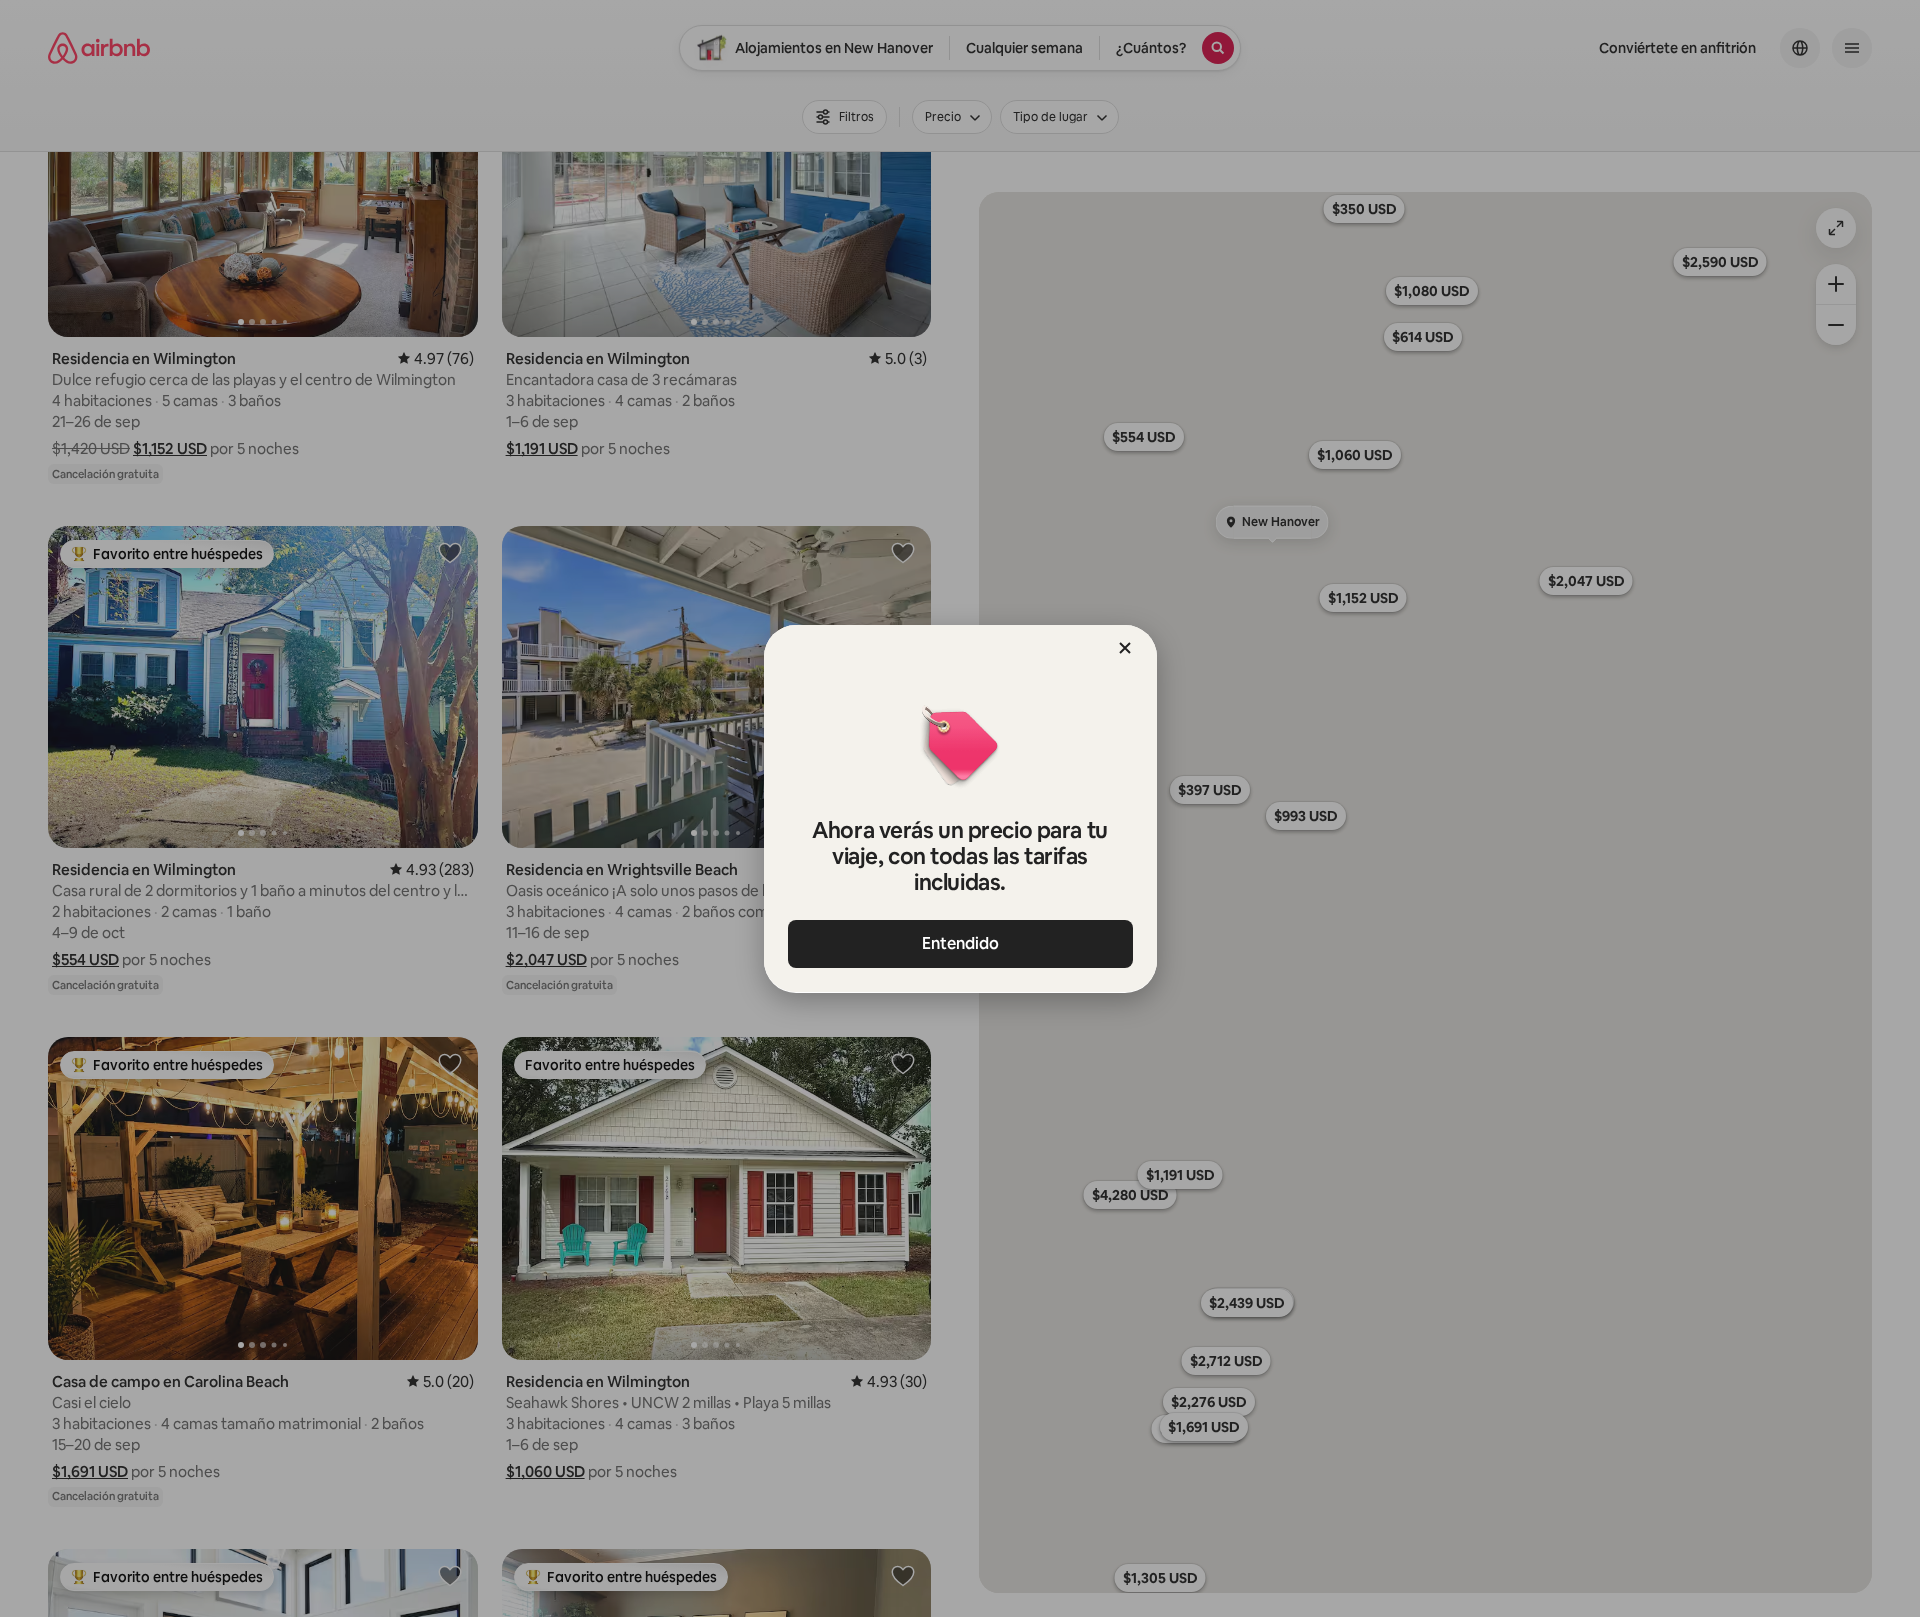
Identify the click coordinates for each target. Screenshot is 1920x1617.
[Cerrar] (1125, 648)
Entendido (960, 943)
